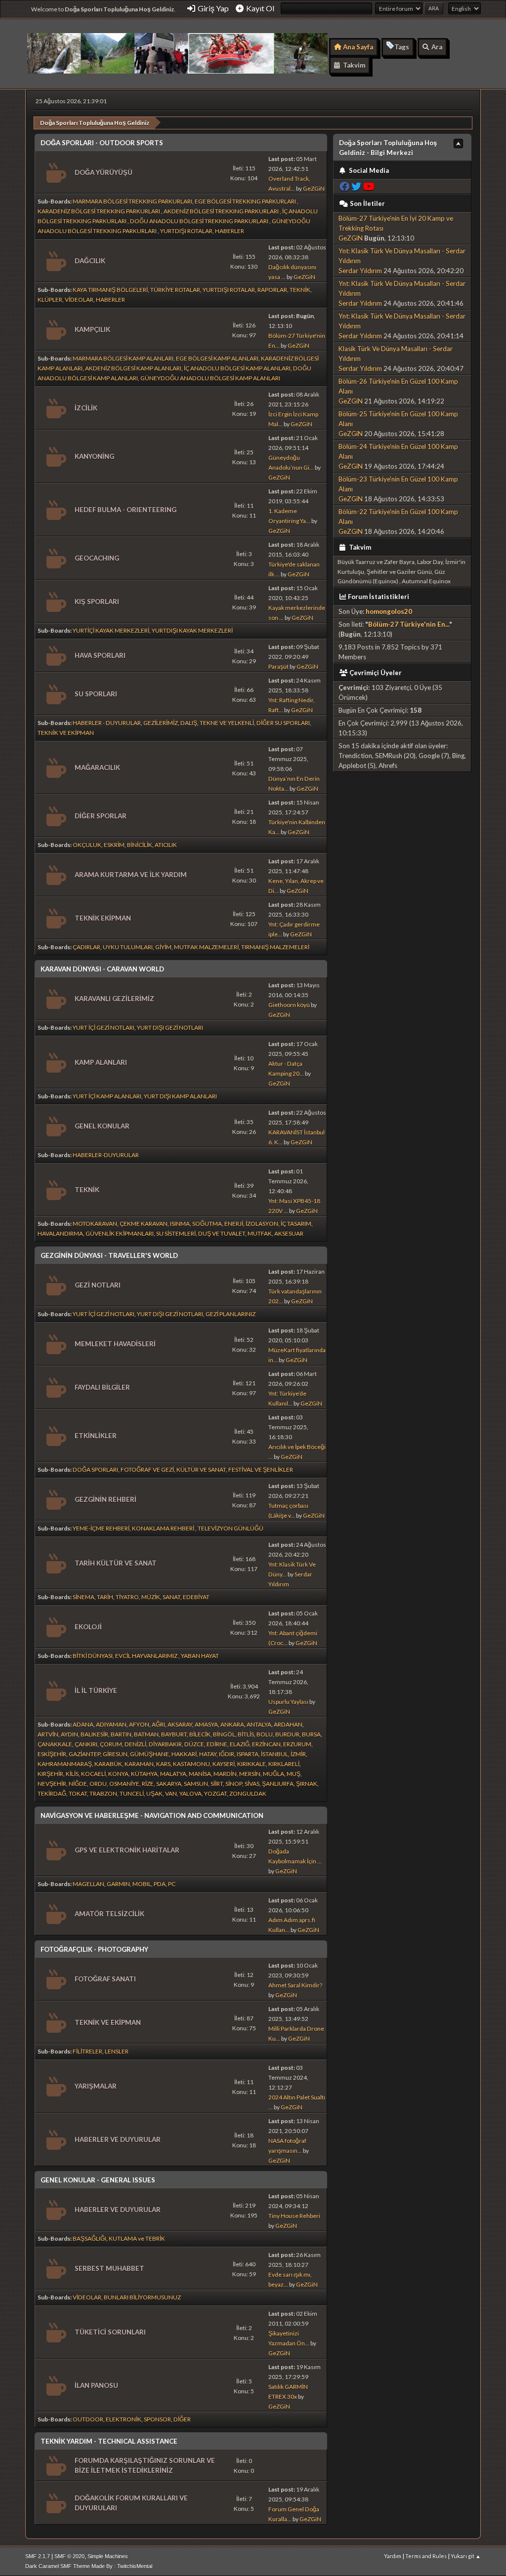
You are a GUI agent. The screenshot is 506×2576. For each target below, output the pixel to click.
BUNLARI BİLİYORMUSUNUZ (142, 2297)
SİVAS (252, 1784)
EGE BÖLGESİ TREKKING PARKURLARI (246, 201)
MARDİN (225, 1774)
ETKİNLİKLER (96, 1436)
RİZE (148, 1784)
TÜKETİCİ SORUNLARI (110, 2332)
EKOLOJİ (88, 1627)
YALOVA (190, 1793)
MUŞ (294, 1774)
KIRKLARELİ (284, 1764)
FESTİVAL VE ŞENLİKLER (261, 1469)
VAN (171, 1793)
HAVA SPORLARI (100, 655)
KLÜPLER (50, 300)
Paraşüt (278, 666)
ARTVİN (48, 1734)
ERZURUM (297, 1744)
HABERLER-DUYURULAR (106, 1155)
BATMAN (146, 1734)
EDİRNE (217, 1744)
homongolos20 (389, 611)
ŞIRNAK (307, 1784)
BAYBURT (174, 1734)
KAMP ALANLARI (101, 1062)
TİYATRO (127, 1597)
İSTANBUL (274, 1754)
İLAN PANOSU (96, 2385)
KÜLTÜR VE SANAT (201, 1469)
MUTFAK (260, 1233)
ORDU (98, 1784)
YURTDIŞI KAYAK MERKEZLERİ (192, 630)
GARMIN (118, 1884)
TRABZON (103, 1793)
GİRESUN (115, 1754)
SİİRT (217, 1784)
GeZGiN (314, 188)
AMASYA (206, 1724)
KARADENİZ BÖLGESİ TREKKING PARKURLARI (99, 211)
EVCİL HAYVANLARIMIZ (147, 1656)
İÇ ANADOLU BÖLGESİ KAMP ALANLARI (237, 368)
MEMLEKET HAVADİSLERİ (115, 1344)
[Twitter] (356, 186)
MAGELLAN (88, 1884)
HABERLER (230, 231)
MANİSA (200, 1774)
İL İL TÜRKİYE (96, 1690)
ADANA (83, 1724)
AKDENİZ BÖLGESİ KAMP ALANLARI (133, 368)
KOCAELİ (93, 1774)
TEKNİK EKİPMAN (103, 918)
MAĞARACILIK (97, 767)
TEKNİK (300, 290)
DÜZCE (194, 1744)
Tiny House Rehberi (294, 2216)
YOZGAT (215, 1793)
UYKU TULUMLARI (128, 947)
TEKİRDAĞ (52, 1793)
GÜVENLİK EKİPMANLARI (120, 1233)
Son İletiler (367, 203)
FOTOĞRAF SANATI (105, 1979)
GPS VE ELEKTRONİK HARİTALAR (127, 1850)
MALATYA (173, 1774)
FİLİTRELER (87, 2051)
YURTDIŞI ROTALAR (186, 231)
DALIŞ (189, 723)
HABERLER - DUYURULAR (107, 723)
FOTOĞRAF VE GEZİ (147, 1469)
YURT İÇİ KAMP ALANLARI (107, 1096)
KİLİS (72, 1774)
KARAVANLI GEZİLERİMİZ (114, 999)
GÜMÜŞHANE (149, 1754)
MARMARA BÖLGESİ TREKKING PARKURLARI (132, 201)
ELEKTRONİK (124, 2419)
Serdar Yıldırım (360, 271)
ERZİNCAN (266, 1744)
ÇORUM (111, 1744)
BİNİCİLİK (140, 845)
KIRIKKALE (252, 1764)
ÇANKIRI (86, 1744)
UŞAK (154, 1793)
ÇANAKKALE (55, 1744)
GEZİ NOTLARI (98, 1285)
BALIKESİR (94, 1734)
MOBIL (142, 1884)
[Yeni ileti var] (55, 173)
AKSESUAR (289, 1233)
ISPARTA (248, 1754)
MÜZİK (151, 1597)
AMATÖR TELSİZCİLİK (109, 1914)
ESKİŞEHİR (52, 1754)
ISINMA (180, 1224)
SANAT (171, 1597)
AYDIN (69, 1734)
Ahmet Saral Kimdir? (295, 1985)
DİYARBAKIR (165, 1744)
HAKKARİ (184, 1754)
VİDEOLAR (79, 300)
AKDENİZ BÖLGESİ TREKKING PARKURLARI (222, 211)
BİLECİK (200, 1734)
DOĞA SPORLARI (95, 1469)
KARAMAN (139, 1764)
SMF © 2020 (69, 2556)
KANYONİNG (94, 456)
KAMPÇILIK (92, 329)
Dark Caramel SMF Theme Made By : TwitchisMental (89, 2566)
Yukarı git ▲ (466, 2556)
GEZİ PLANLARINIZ (231, 1314)
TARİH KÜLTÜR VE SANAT (116, 1563)
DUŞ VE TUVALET (222, 1233)
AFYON (139, 1724)
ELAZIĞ (240, 1744)
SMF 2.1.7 (38, 2556)
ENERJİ (234, 1224)
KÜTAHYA (144, 1774)
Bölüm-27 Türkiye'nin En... (409, 624)
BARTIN (121, 1734)
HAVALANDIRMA (60, 1233)
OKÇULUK (87, 845)
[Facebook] (344, 186)
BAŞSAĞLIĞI (89, 2238)
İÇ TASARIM (296, 1224)
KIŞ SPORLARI (97, 602)
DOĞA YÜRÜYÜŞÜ (104, 172)
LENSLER (117, 2051)
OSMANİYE (124, 1784)
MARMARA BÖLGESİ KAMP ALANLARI (123, 358)
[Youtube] (369, 186)
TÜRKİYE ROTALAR (175, 290)
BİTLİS (246, 1734)
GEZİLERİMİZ (161, 723)
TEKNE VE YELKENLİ (227, 723)
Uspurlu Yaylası (288, 1702)
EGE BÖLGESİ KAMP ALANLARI (217, 358)
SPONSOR (157, 2419)
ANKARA (232, 1724)
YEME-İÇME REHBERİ (101, 1528)
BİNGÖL (224, 1734)
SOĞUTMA (207, 1224)
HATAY (208, 1754)
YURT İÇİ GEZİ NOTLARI (104, 1027)
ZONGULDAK (248, 1793)
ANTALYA (259, 1724)
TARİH (105, 1597)
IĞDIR (227, 1754)
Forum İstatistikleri (379, 597)
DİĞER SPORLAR (101, 816)
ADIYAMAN (111, 1724)
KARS (163, 1764)
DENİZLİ (135, 1744)
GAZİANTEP (84, 1754)
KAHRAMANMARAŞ (65, 1764)
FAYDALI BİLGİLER (102, 1387)
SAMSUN (196, 1784)
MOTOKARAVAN (95, 1224)
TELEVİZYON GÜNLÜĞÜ (231, 1528)
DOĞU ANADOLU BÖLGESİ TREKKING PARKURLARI (200, 221)
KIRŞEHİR (50, 1774)
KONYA (118, 1774)
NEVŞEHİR (52, 1784)
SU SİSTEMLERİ (176, 1233)
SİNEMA (84, 1597)
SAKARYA (169, 1784)
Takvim (359, 547)
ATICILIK (166, 845)
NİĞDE (78, 1784)
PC (172, 1884)
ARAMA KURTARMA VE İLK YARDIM (131, 875)
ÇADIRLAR (86, 947)
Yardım (393, 2556)
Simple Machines (108, 2556)
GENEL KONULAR (102, 1126)
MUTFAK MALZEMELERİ (206, 947)
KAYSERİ (224, 1764)
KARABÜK (108, 1764)
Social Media (368, 170)
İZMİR (298, 1754)
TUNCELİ (132, 1793)
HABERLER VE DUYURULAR (118, 2139)
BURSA (311, 1734)
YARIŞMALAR (96, 2086)
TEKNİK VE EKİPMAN (66, 733)
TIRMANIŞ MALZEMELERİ (275, 947)
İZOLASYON (262, 1224)
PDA (160, 1884)
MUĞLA (274, 1774)
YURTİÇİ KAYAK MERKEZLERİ (111, 630)
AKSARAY (180, 1724)
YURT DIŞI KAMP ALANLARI (180, 1096)
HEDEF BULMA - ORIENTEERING (126, 510)
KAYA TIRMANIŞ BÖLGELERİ (110, 290)
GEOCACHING (97, 558)
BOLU (265, 1734)
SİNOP (234, 1784)
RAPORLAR (272, 290)
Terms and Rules (426, 2556)
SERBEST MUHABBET (109, 2268)
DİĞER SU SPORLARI (283, 723)
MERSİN (250, 1774)
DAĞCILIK (90, 261)
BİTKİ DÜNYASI (93, 1656)
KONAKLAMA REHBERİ (164, 1528)
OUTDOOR (88, 2419)
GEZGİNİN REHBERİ (105, 1499)
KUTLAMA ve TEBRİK (137, 2238)
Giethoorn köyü (289, 1005)
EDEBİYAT (196, 1597)
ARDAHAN (288, 1724)
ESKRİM (114, 845)
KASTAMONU (191, 1764)
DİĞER (182, 2419)
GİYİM (163, 947)
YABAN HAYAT (200, 1656)
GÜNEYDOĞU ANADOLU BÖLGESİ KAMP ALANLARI (210, 378)
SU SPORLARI (96, 694)
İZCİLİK (86, 408)
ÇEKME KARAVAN (144, 1224)
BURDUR (287, 1734)
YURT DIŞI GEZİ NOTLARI (170, 1027)
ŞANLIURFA (278, 1784)
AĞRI (158, 1724)
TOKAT (78, 1793)
